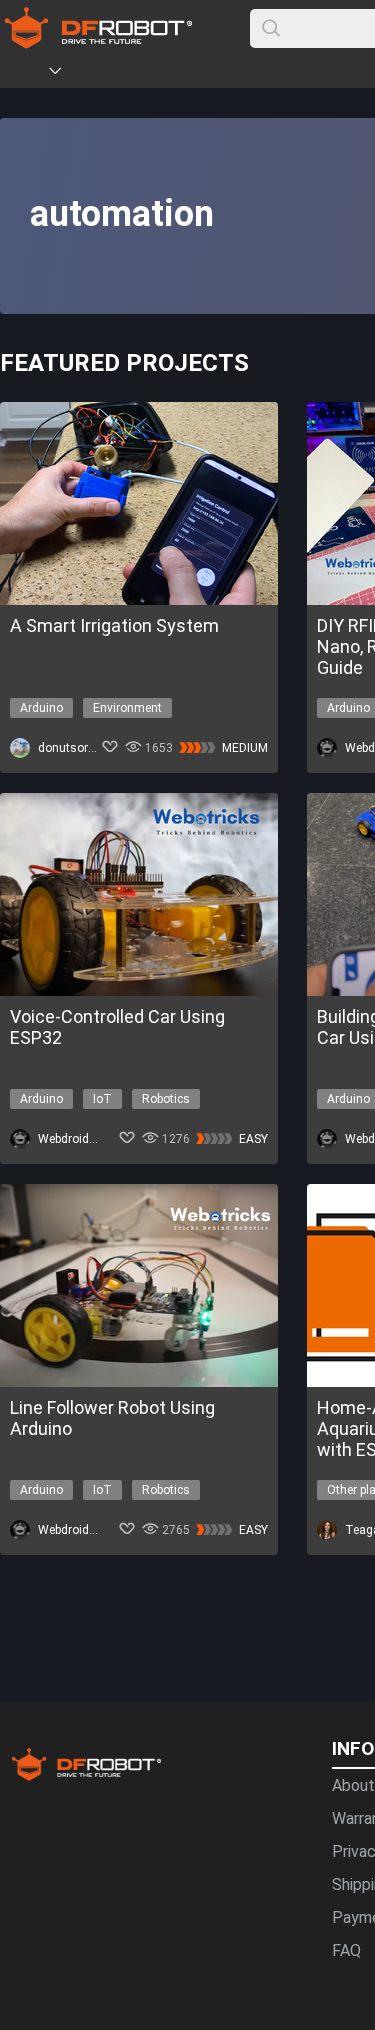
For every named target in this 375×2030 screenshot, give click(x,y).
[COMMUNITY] (67, 74)
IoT (102, 1099)
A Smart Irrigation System (114, 625)
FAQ (346, 1950)
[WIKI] (137, 74)
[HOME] (27, 74)
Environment (127, 708)
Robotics (166, 1099)
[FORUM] (107, 74)
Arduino (41, 708)
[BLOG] (167, 74)
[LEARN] (197, 74)
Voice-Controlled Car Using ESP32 (117, 1027)
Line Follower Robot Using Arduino (112, 1418)
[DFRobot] (98, 42)
